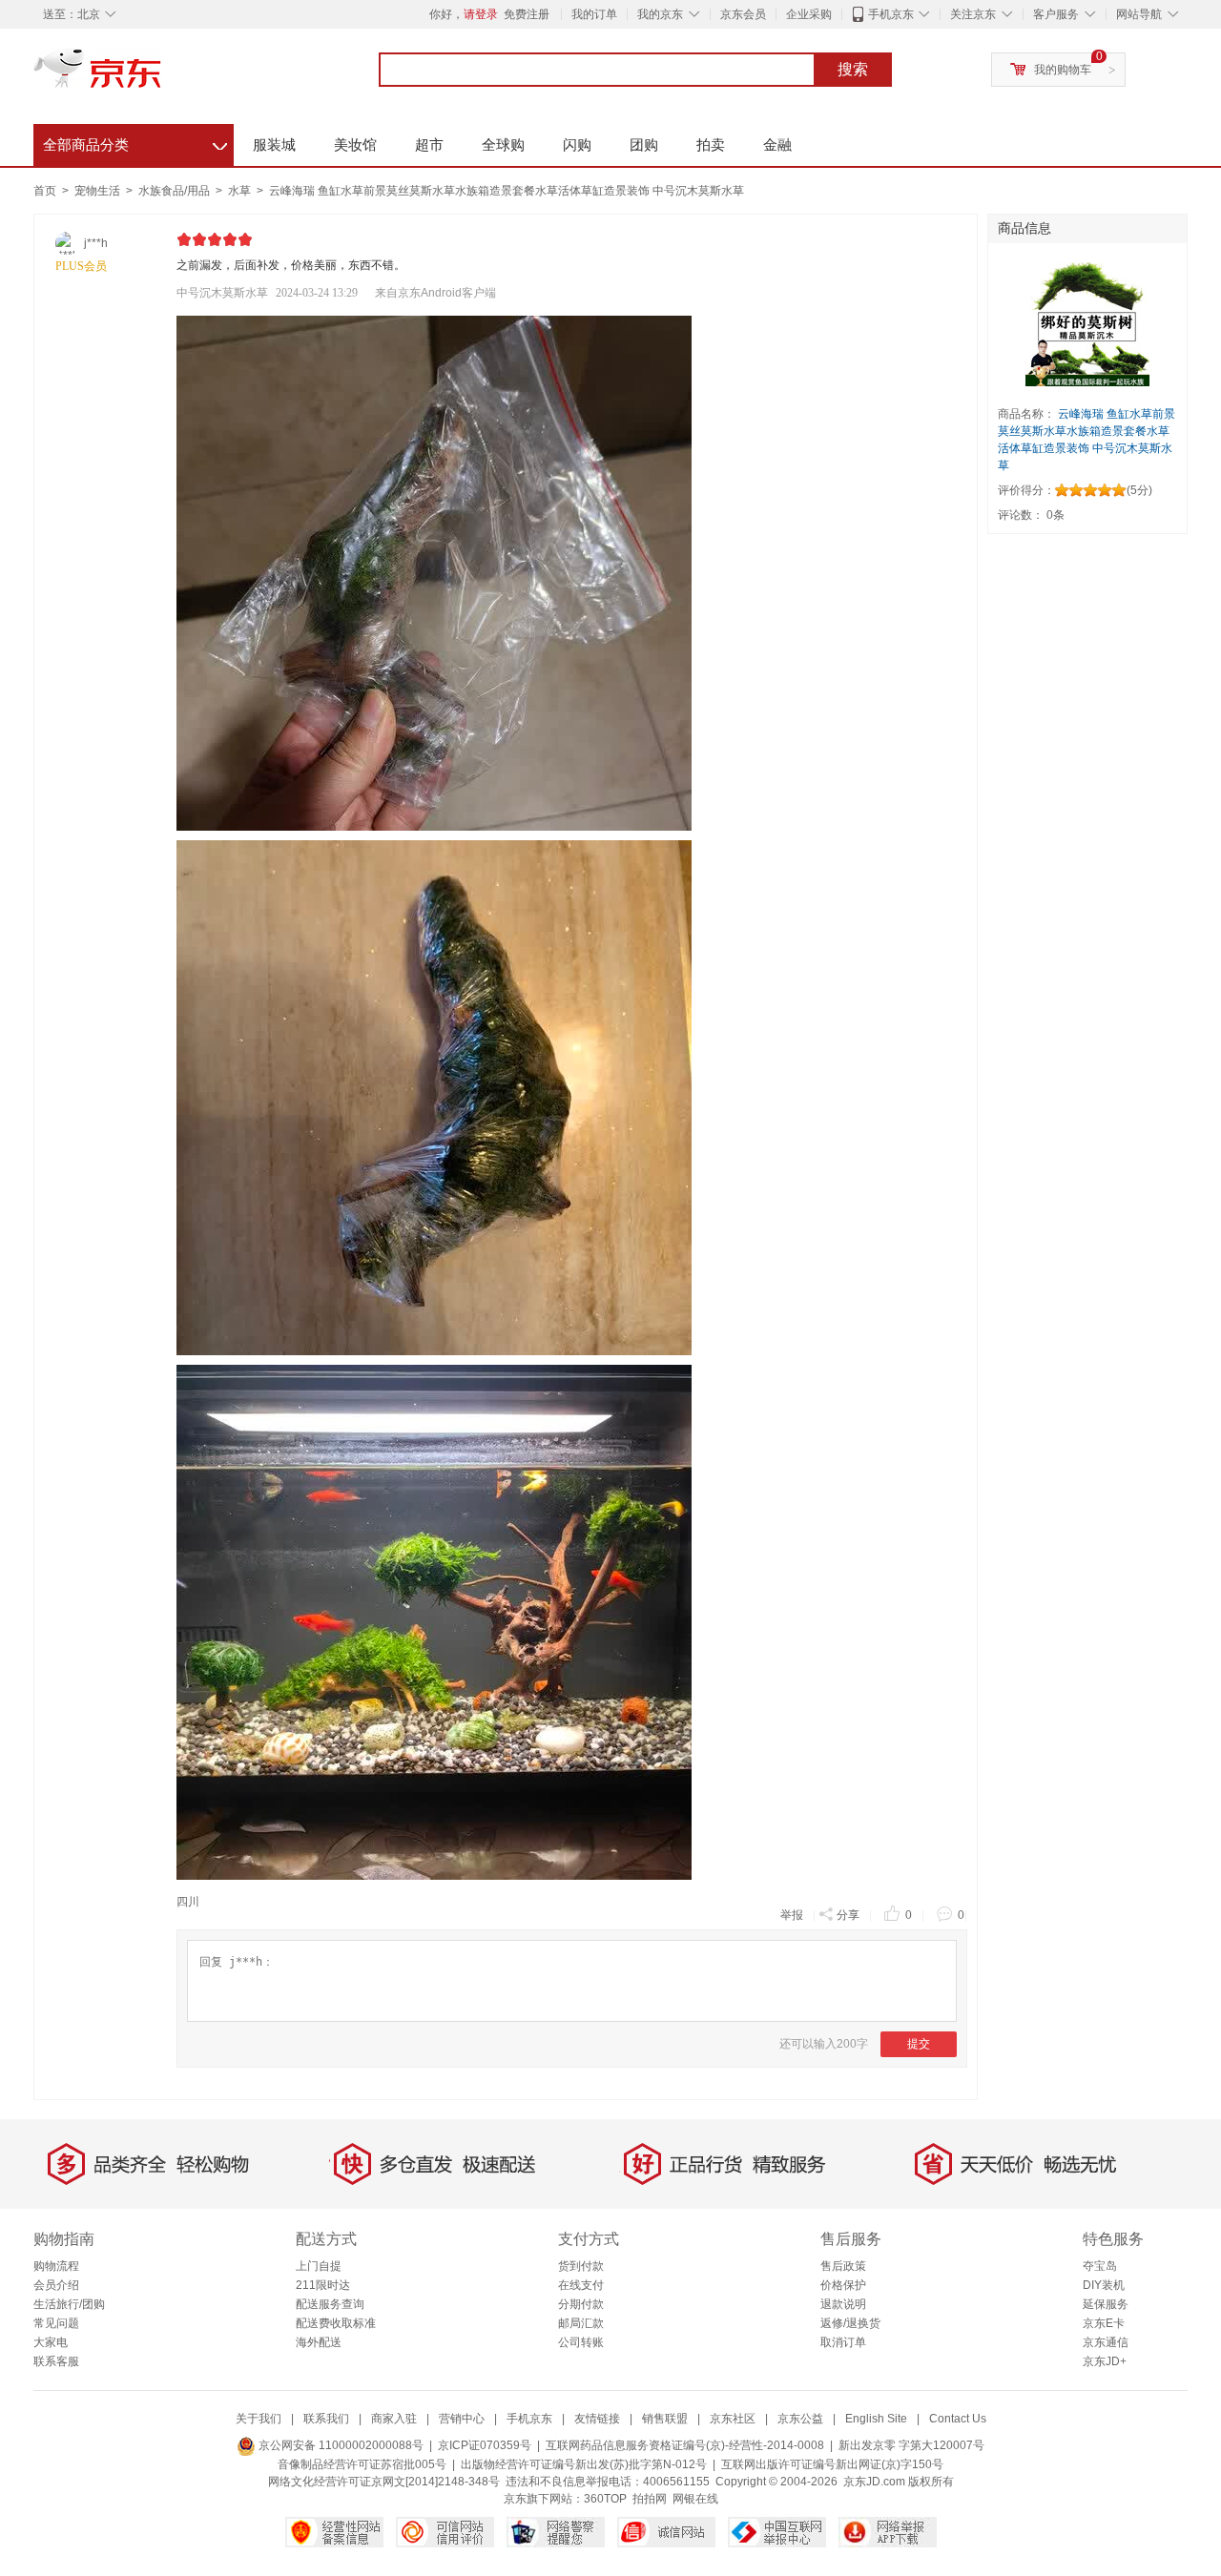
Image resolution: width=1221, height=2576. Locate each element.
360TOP (605, 2499)
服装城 (274, 144)
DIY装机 (1104, 2285)
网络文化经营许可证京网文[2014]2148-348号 (384, 2482)
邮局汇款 (581, 2323)
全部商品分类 (135, 142)
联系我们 (326, 2419)
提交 (919, 2044)
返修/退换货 (850, 2323)
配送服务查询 (330, 2304)
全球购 (503, 144)
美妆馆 (355, 144)
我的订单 (594, 14)
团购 (644, 144)
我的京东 (660, 14)
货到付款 (581, 2266)
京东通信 (1106, 2342)
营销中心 (462, 2419)
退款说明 (843, 2304)
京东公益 (800, 2419)
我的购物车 (1063, 70)
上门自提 (319, 2266)
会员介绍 (56, 2285)
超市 (429, 144)
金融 (777, 144)
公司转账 (581, 2342)
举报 (792, 1915)
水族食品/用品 (176, 191)
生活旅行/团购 (69, 2304)
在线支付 (581, 2285)
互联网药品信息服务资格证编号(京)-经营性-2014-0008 (685, 2445)
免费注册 (527, 14)
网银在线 (695, 2499)
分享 (848, 1915)
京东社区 (733, 2419)
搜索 (853, 69)
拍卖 (711, 144)
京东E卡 (1104, 2323)
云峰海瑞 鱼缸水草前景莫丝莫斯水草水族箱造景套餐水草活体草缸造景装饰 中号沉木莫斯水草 (507, 191)
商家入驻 (394, 2419)
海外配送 (319, 2342)
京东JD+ (1105, 2361)
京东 (162, 76)
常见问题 (56, 2323)
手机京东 (891, 14)
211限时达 (323, 2285)
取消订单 (843, 2342)
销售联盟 (665, 2419)
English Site (876, 2419)
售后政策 (843, 2266)
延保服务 (1106, 2304)
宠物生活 (99, 191)
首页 (45, 191)
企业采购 (809, 14)
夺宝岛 (1100, 2266)
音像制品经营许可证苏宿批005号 (362, 2464)
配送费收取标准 (336, 2323)
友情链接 (597, 2419)
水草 (241, 191)
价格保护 (843, 2285)
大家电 (51, 2342)
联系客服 (56, 2361)
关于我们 (259, 2419)
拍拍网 (650, 2499)
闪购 (577, 144)
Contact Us (958, 2419)
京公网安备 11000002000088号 (340, 2445)
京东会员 (743, 14)
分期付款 (581, 2304)
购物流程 (56, 2266)
